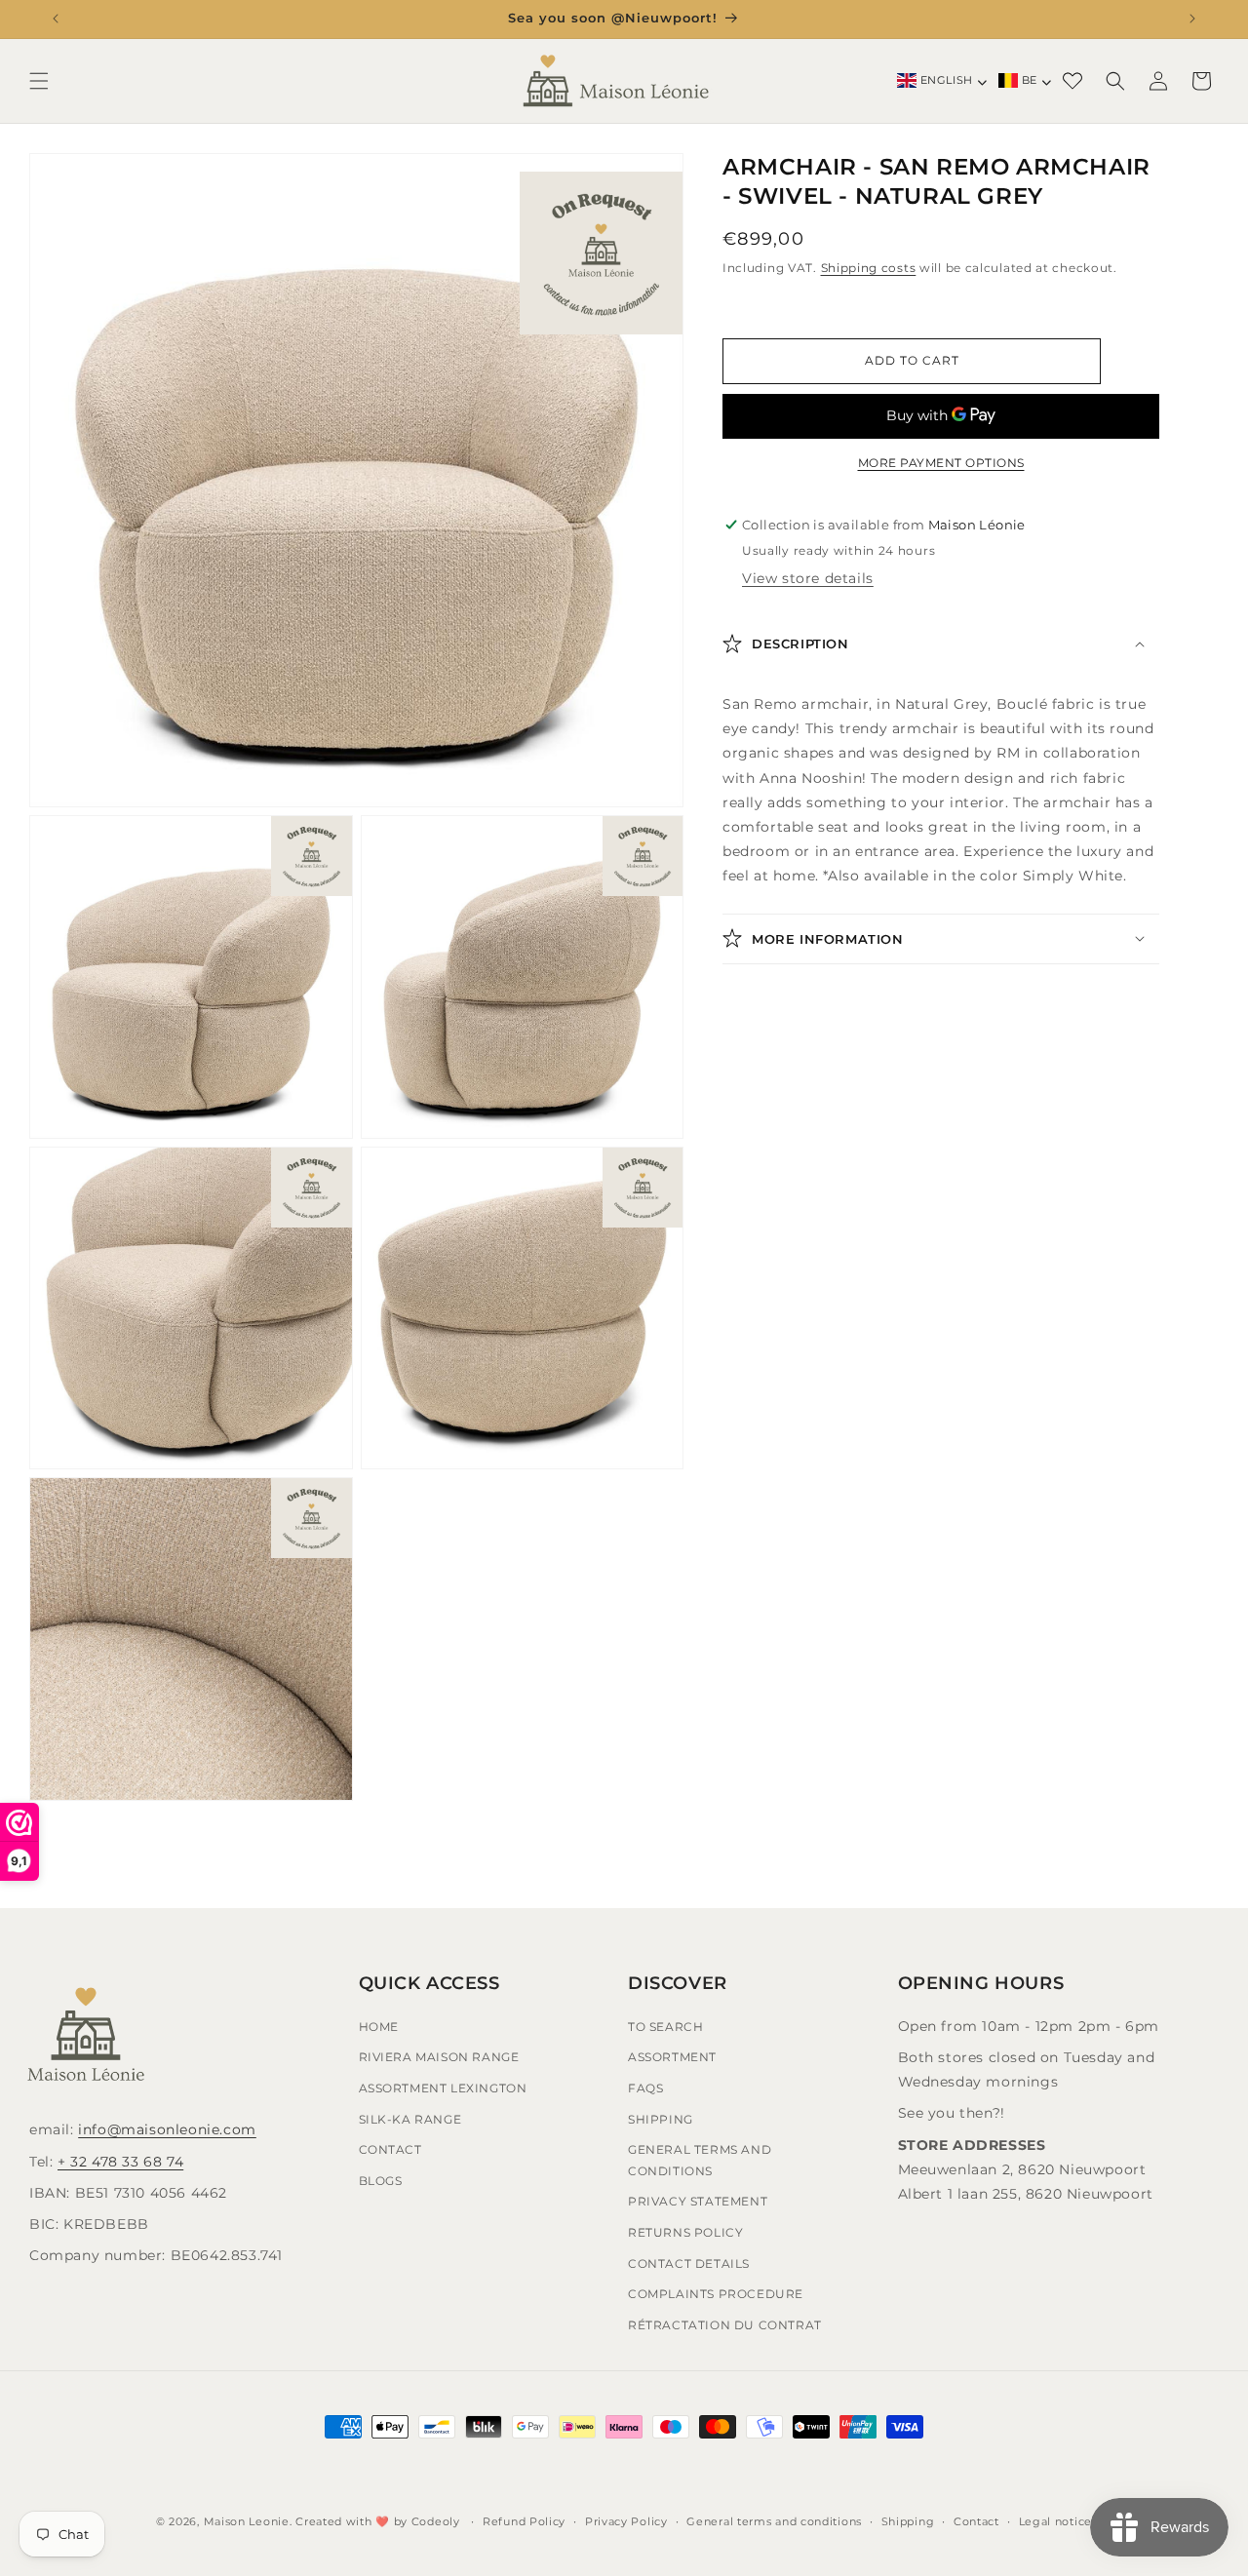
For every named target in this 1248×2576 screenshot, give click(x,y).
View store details (808, 578)
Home (379, 2027)
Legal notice (1055, 2520)
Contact (390, 2149)
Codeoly (436, 2521)
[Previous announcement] (56, 19)
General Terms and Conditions (700, 2160)
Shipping (661, 2119)
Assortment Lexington (443, 2088)
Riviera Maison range (439, 2058)
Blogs (381, 2181)
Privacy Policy (626, 2520)
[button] (39, 81)
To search (665, 2027)
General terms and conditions (774, 2520)
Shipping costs (869, 268)
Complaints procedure (716, 2294)
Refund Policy (524, 2520)
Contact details (689, 2264)
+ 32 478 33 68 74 (120, 2162)
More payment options (941, 463)
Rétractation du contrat (725, 2325)
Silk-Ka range (410, 2119)
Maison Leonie (247, 2521)
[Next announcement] (1192, 19)
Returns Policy (685, 2232)
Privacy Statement (698, 2202)
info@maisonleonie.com (167, 2130)
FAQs (645, 2088)
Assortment (672, 2058)
